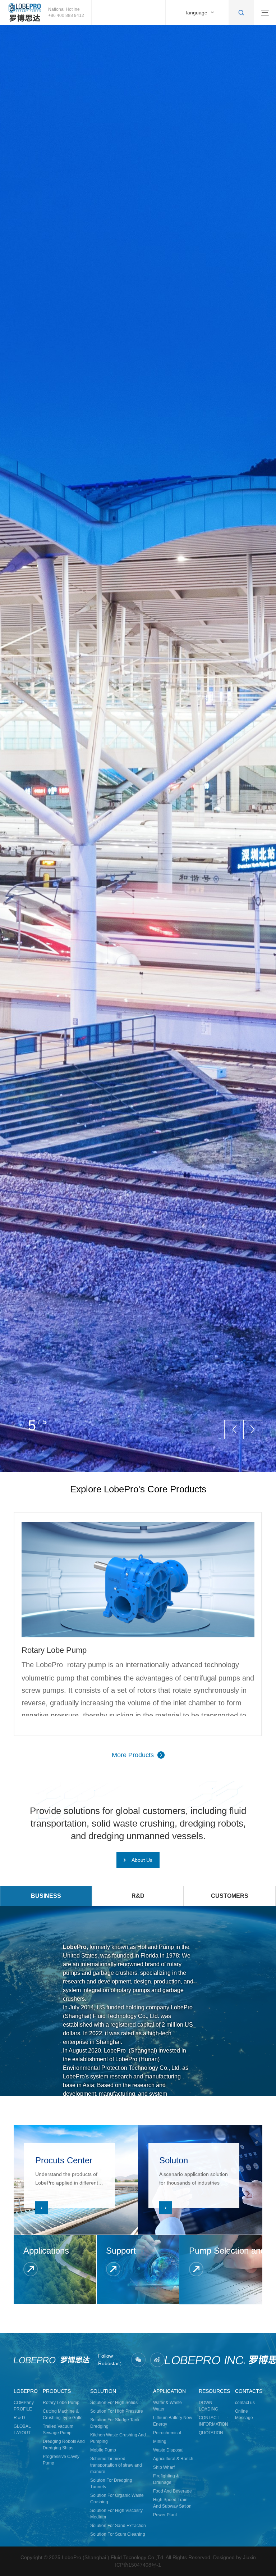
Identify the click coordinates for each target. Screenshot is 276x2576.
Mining (160, 2441)
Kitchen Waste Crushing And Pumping (118, 2438)
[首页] (25, 13)
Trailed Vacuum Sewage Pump (58, 2430)
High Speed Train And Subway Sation (172, 2503)
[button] (234, 1430)
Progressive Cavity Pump (61, 2460)
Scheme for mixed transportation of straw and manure (116, 2465)
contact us (245, 2403)
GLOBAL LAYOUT (22, 2430)
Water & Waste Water (167, 2406)
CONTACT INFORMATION (213, 2421)
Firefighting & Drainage (166, 2479)
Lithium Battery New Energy (173, 2421)
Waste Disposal (168, 2450)
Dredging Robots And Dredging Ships (64, 2445)
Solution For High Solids (114, 2403)
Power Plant (165, 2515)
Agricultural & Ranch (173, 2459)
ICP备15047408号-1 (138, 2565)
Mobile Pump (103, 2450)
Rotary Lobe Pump (61, 2403)
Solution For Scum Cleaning (118, 2534)
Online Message (244, 2414)
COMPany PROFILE (24, 2406)
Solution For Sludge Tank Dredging (115, 2423)
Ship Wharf (164, 2467)
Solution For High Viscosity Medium (116, 2514)
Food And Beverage (172, 2491)
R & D (19, 2418)
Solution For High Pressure (117, 2411)
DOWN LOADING (208, 2406)
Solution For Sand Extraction (118, 2526)
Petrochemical (167, 2433)
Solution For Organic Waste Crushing (117, 2499)
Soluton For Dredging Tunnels (111, 2484)
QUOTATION (211, 2433)
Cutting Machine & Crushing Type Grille (63, 2414)
